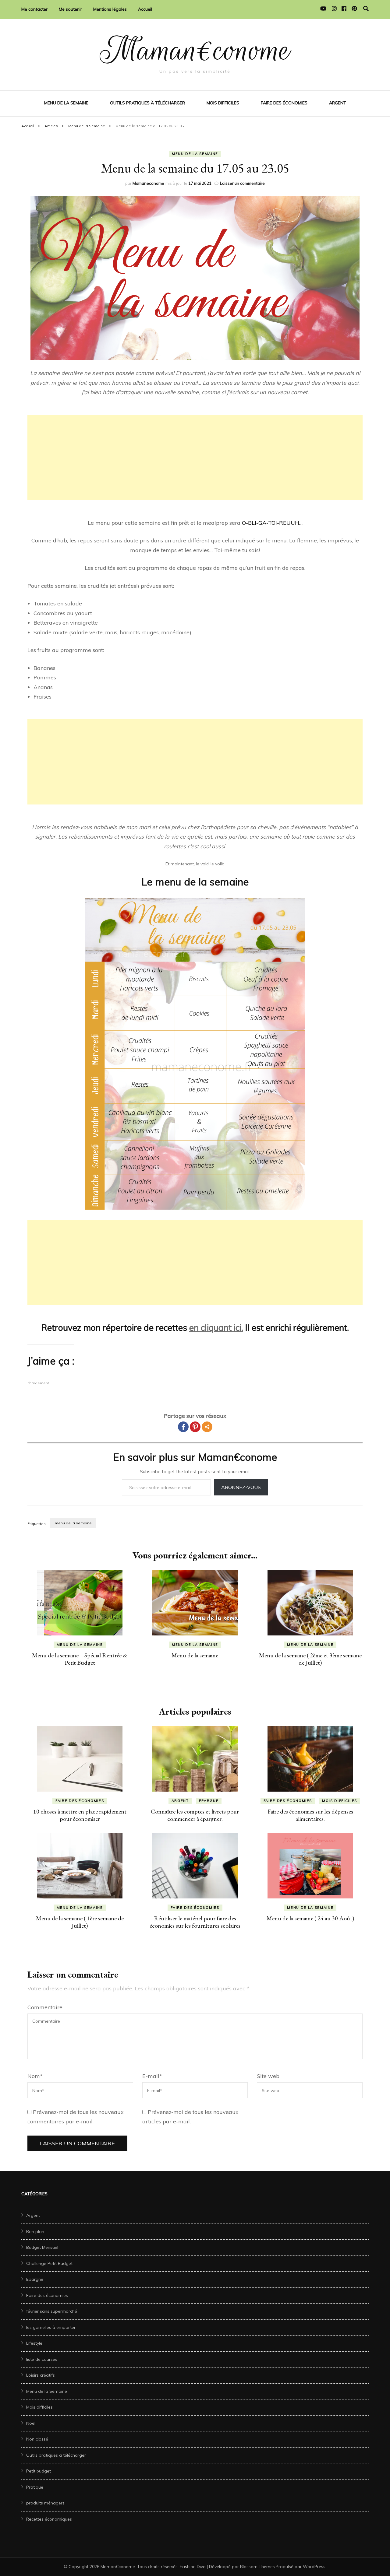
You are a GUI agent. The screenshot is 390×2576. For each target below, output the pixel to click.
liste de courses (42, 2359)
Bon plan (35, 2231)
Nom (35, 2076)
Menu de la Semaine (66, 103)
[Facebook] (183, 1427)
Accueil (145, 9)
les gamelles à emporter (51, 2327)
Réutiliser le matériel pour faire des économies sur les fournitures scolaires (195, 1922)
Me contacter (34, 9)
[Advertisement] (195, 457)
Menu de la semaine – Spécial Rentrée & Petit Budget (80, 1659)
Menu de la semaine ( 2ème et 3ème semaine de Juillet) (310, 1659)
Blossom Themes (257, 2567)
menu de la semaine (73, 1523)
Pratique (35, 2487)
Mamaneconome (148, 183)
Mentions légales (110, 9)
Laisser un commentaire (242, 183)
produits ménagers (45, 2503)
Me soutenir (70, 9)
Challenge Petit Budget (49, 2263)
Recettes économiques (49, 2519)
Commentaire (45, 2007)
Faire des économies (284, 103)
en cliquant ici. (216, 1328)
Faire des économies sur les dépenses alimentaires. (310, 1815)
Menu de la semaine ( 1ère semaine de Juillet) (80, 1922)
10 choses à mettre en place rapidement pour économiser (80, 1815)
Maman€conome (195, 50)
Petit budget (39, 2471)
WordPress (314, 2567)
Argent (338, 103)
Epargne (209, 1801)
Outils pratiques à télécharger (147, 103)
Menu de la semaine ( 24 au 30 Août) (310, 1918)
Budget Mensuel (42, 2247)
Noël (31, 2423)
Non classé (37, 2439)
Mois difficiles (223, 103)
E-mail (152, 2076)
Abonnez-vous (241, 1487)
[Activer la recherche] (366, 9)
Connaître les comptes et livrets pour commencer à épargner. (195, 1815)
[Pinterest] (195, 1427)
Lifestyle (34, 2343)
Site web (268, 2076)
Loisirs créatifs (41, 2375)
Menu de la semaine (195, 1655)
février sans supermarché (52, 2311)
